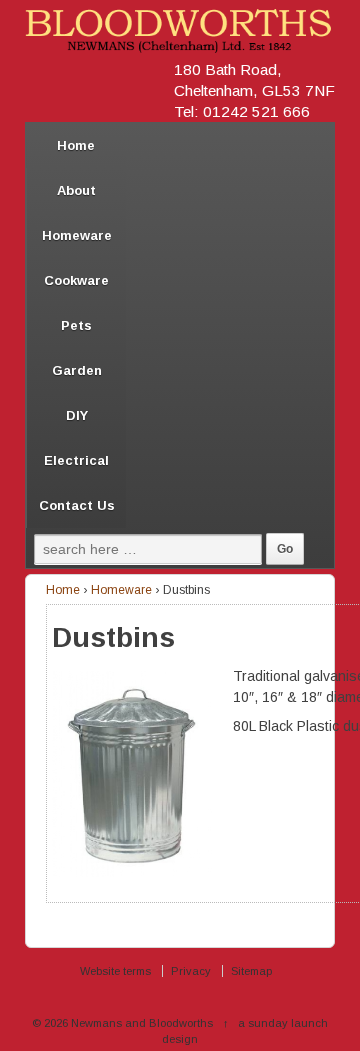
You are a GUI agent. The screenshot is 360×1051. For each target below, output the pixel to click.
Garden (77, 370)
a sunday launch (283, 1023)
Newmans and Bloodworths (142, 1023)
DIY (77, 415)
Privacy (191, 971)
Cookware (76, 280)
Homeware (77, 235)
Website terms (115, 971)
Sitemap (251, 971)
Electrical (76, 460)
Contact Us (77, 505)
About (76, 190)
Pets (76, 325)
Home (76, 145)
